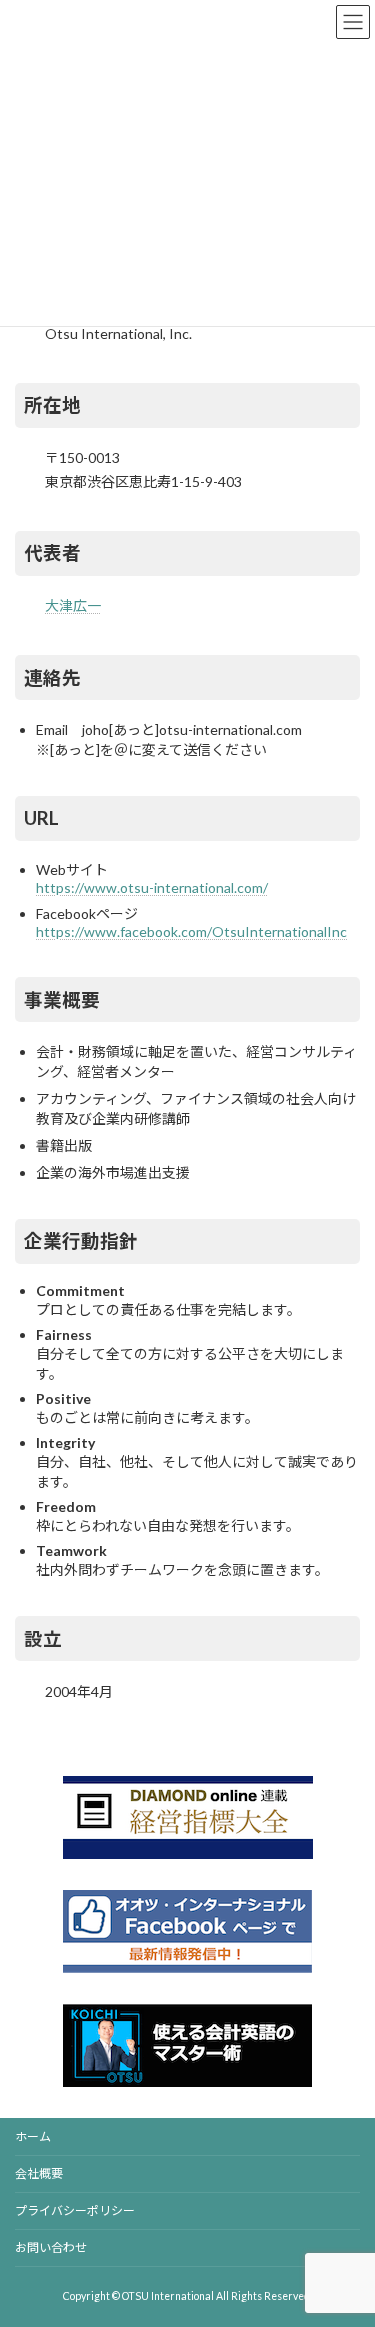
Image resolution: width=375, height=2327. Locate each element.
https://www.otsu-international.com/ (152, 887)
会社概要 (39, 2173)
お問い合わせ (51, 2247)
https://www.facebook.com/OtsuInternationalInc (191, 931)
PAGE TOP (346, 2236)
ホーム (33, 2136)
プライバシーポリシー (75, 2210)
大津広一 (73, 605)
